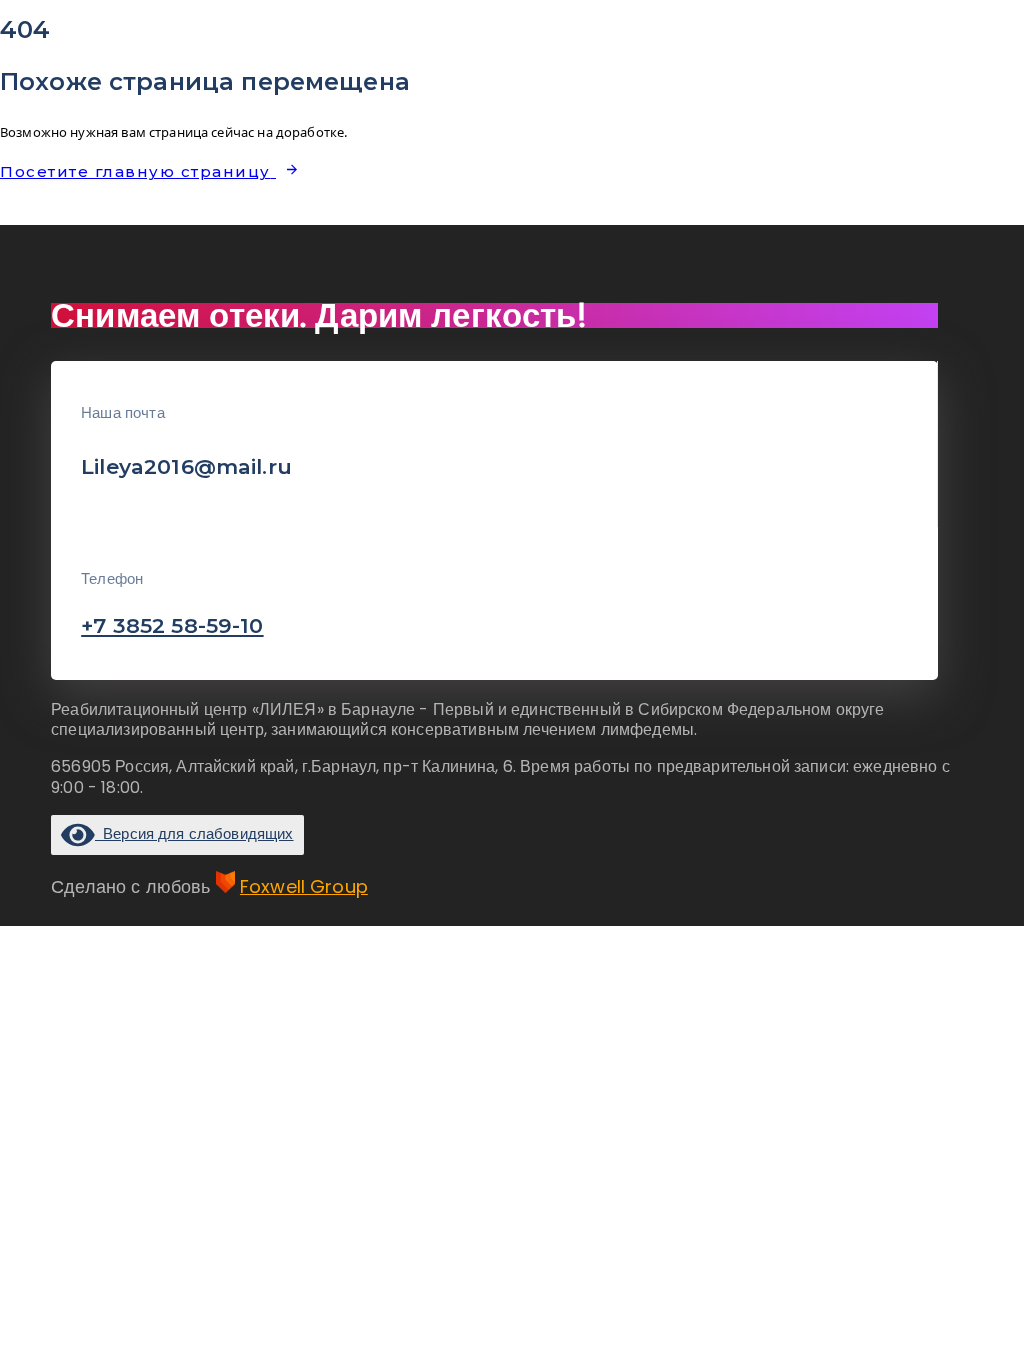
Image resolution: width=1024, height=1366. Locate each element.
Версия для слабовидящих (194, 833)
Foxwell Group (304, 886)
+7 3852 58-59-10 (172, 625)
